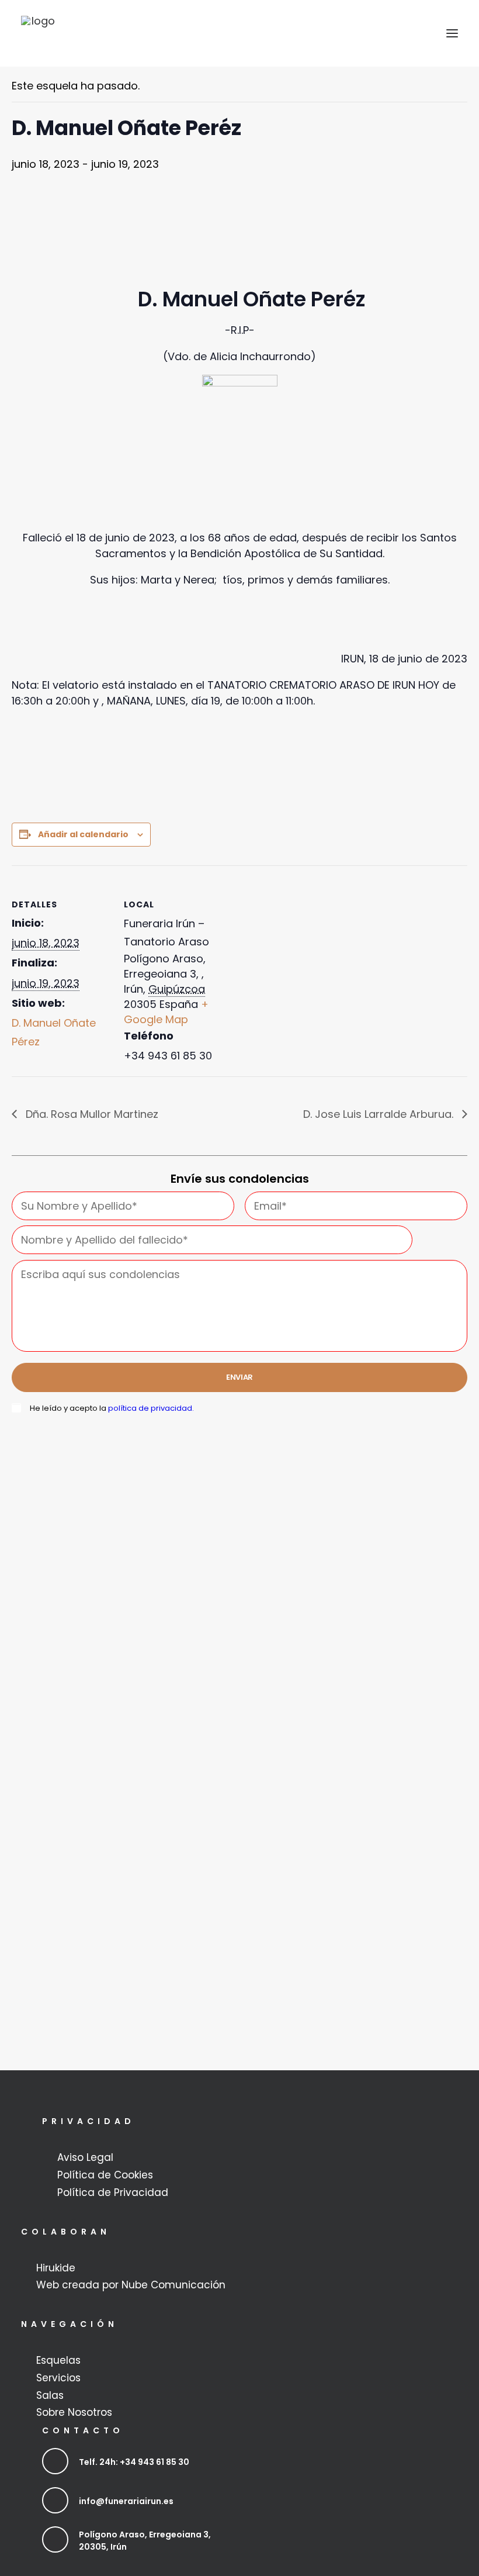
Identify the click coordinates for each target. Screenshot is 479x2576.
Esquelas (58, 2360)
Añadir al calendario (83, 834)
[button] (452, 33)
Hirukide (56, 2268)
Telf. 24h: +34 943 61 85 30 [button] (134, 2462)
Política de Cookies (105, 2175)
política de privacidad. (151, 1408)
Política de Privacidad (113, 2192)
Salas (50, 2395)
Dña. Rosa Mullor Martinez (91, 1114)
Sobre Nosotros (74, 2412)
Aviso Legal (85, 2157)
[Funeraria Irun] (39, 33)
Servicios (58, 2378)
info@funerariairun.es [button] (126, 2501)
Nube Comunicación (173, 2285)
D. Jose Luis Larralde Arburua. (380, 1114)
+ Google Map (166, 1012)
